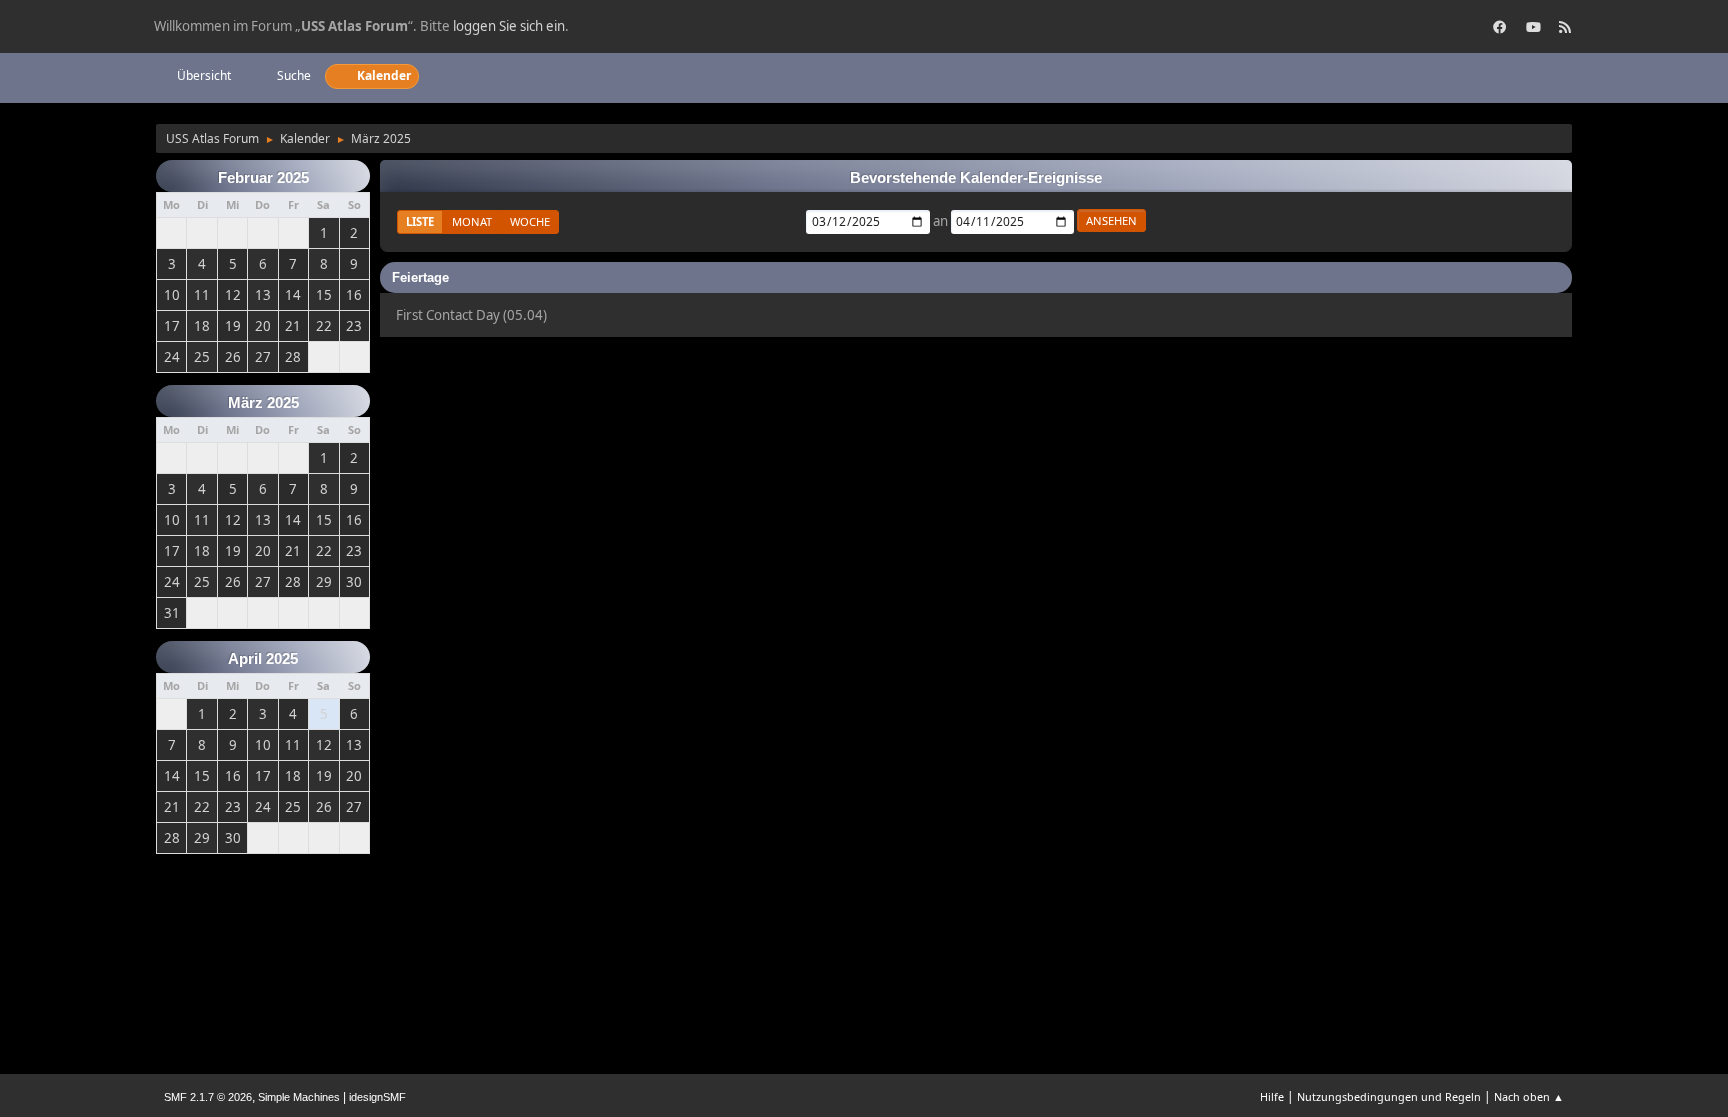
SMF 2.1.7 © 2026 (208, 1097)
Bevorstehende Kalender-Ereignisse (976, 178)
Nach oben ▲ (1529, 1096)
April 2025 (263, 659)
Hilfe (1272, 1096)
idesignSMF (377, 1097)
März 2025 (263, 403)
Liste (420, 221)
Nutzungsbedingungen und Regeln (1389, 1096)
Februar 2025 (263, 178)
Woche (530, 221)
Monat (472, 221)
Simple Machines (299, 1097)
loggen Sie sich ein (509, 26)
